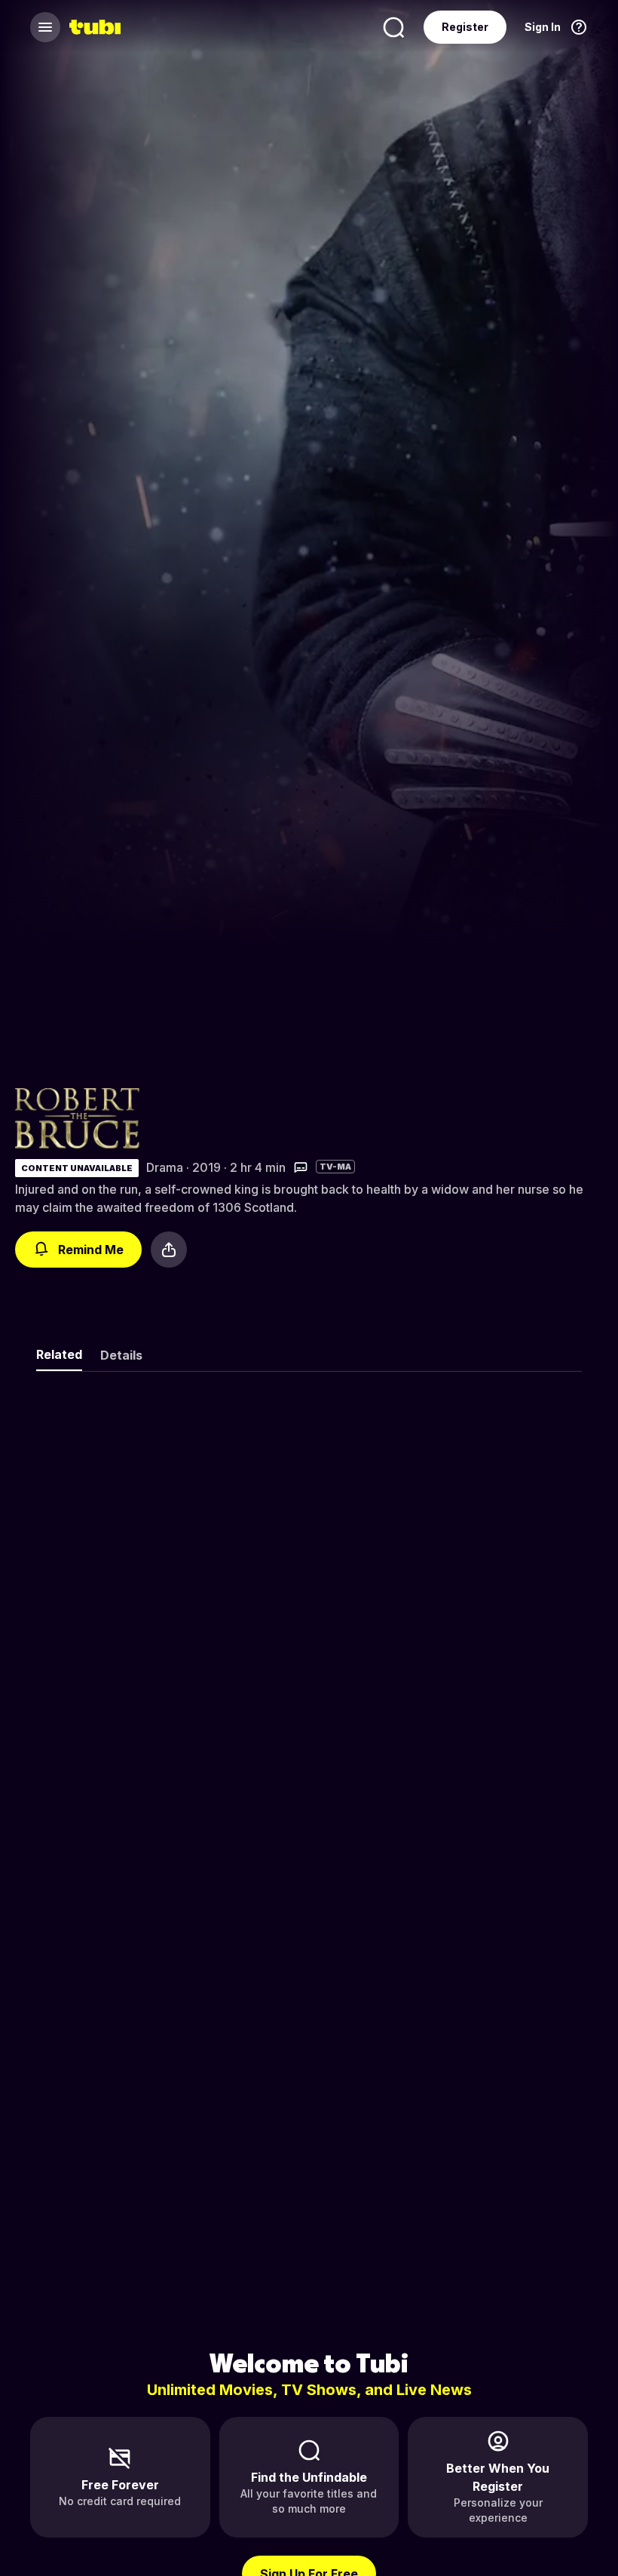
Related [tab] (59, 1354)
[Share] (169, 1250)
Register (465, 27)
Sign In (543, 27)
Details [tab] (121, 1355)
